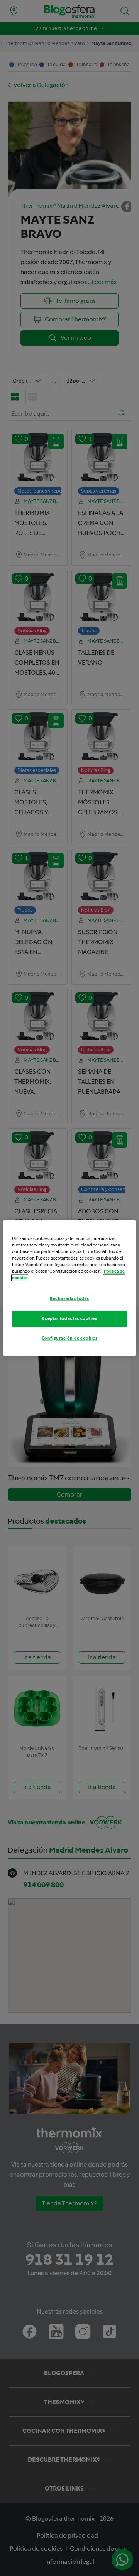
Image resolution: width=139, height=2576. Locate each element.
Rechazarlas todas (69, 1299)
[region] (69, 1288)
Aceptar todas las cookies (69, 1319)
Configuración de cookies (70, 1338)
